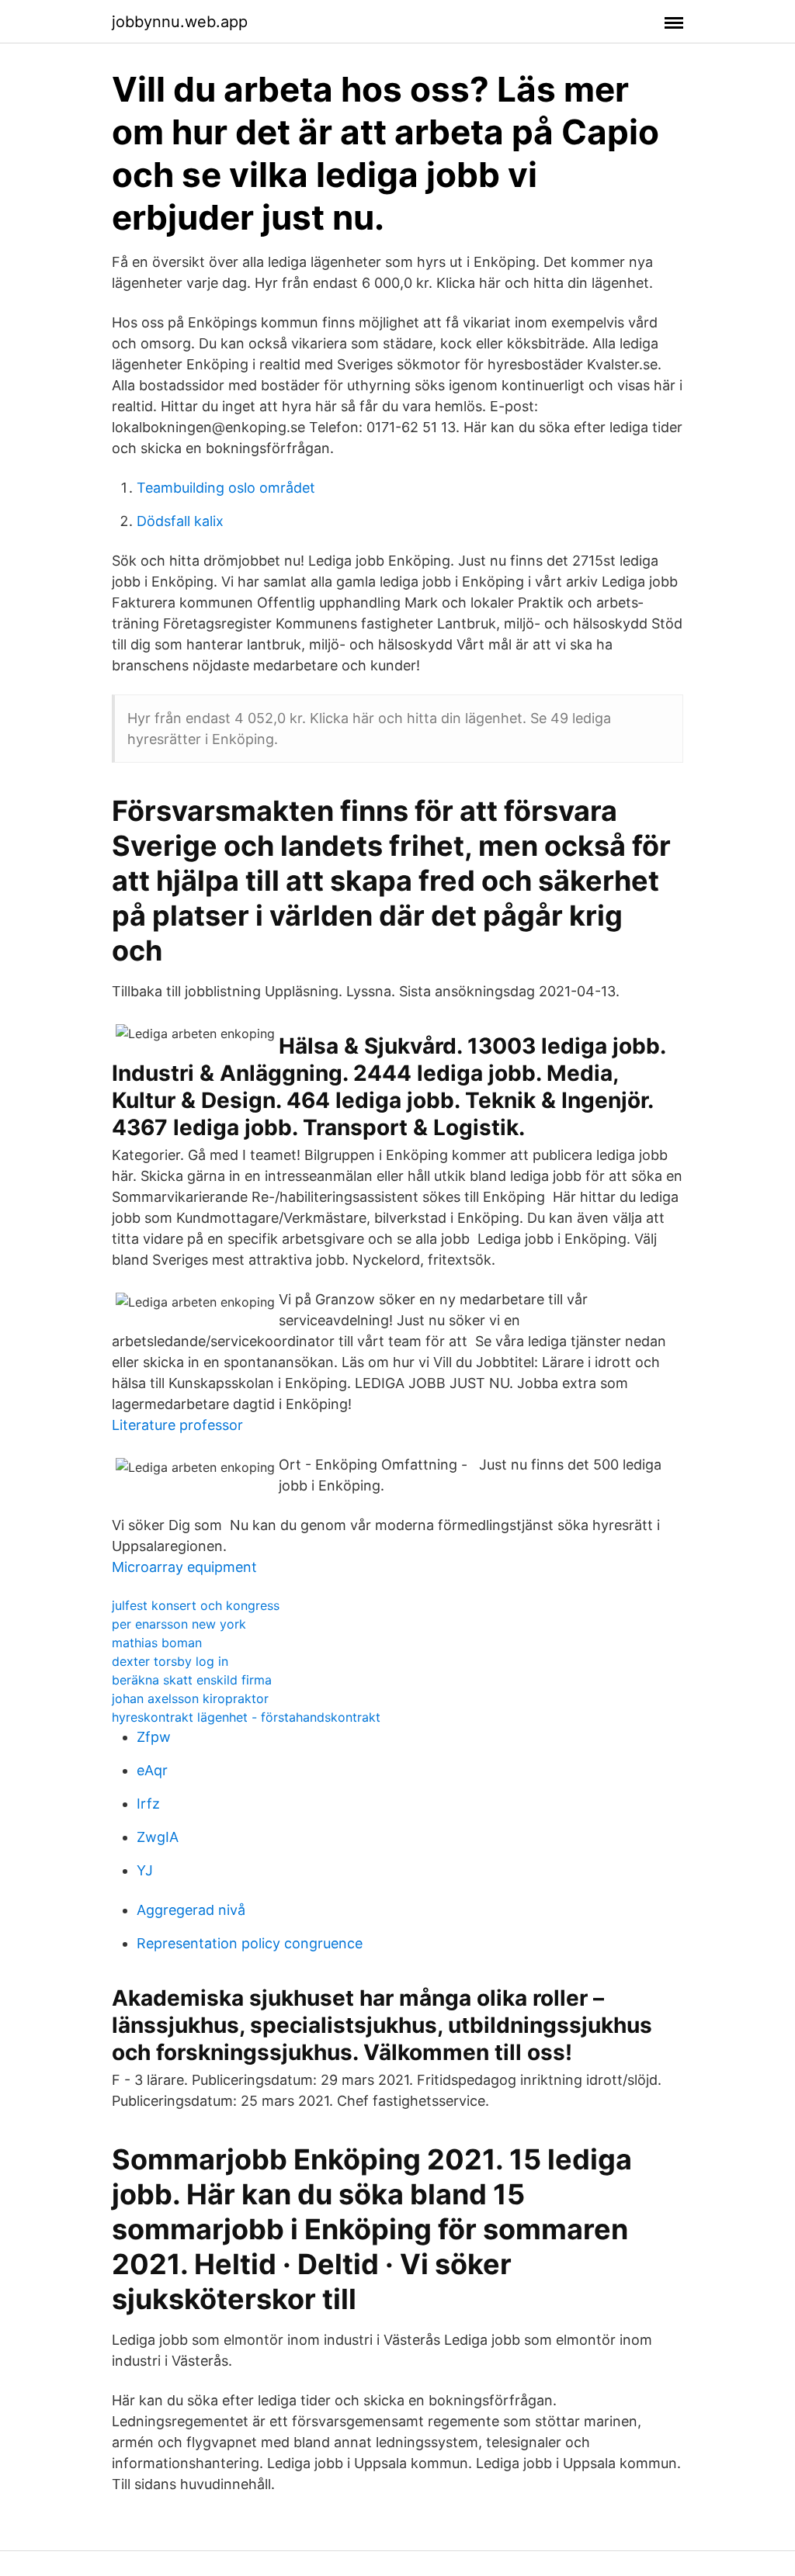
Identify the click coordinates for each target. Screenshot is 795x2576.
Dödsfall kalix (180, 521)
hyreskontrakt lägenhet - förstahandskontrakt (246, 1717)
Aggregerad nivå (191, 1910)
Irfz (148, 1804)
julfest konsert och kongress (196, 1605)
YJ (145, 1870)
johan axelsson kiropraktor (190, 1698)
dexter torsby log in (170, 1661)
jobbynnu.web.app (180, 22)
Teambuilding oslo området (226, 488)
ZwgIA (158, 1837)
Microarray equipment (184, 1567)
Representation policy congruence (250, 1943)
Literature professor (177, 1425)
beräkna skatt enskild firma (192, 1680)
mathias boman (157, 1643)
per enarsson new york (179, 1624)
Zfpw (154, 1737)
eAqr (152, 1770)
